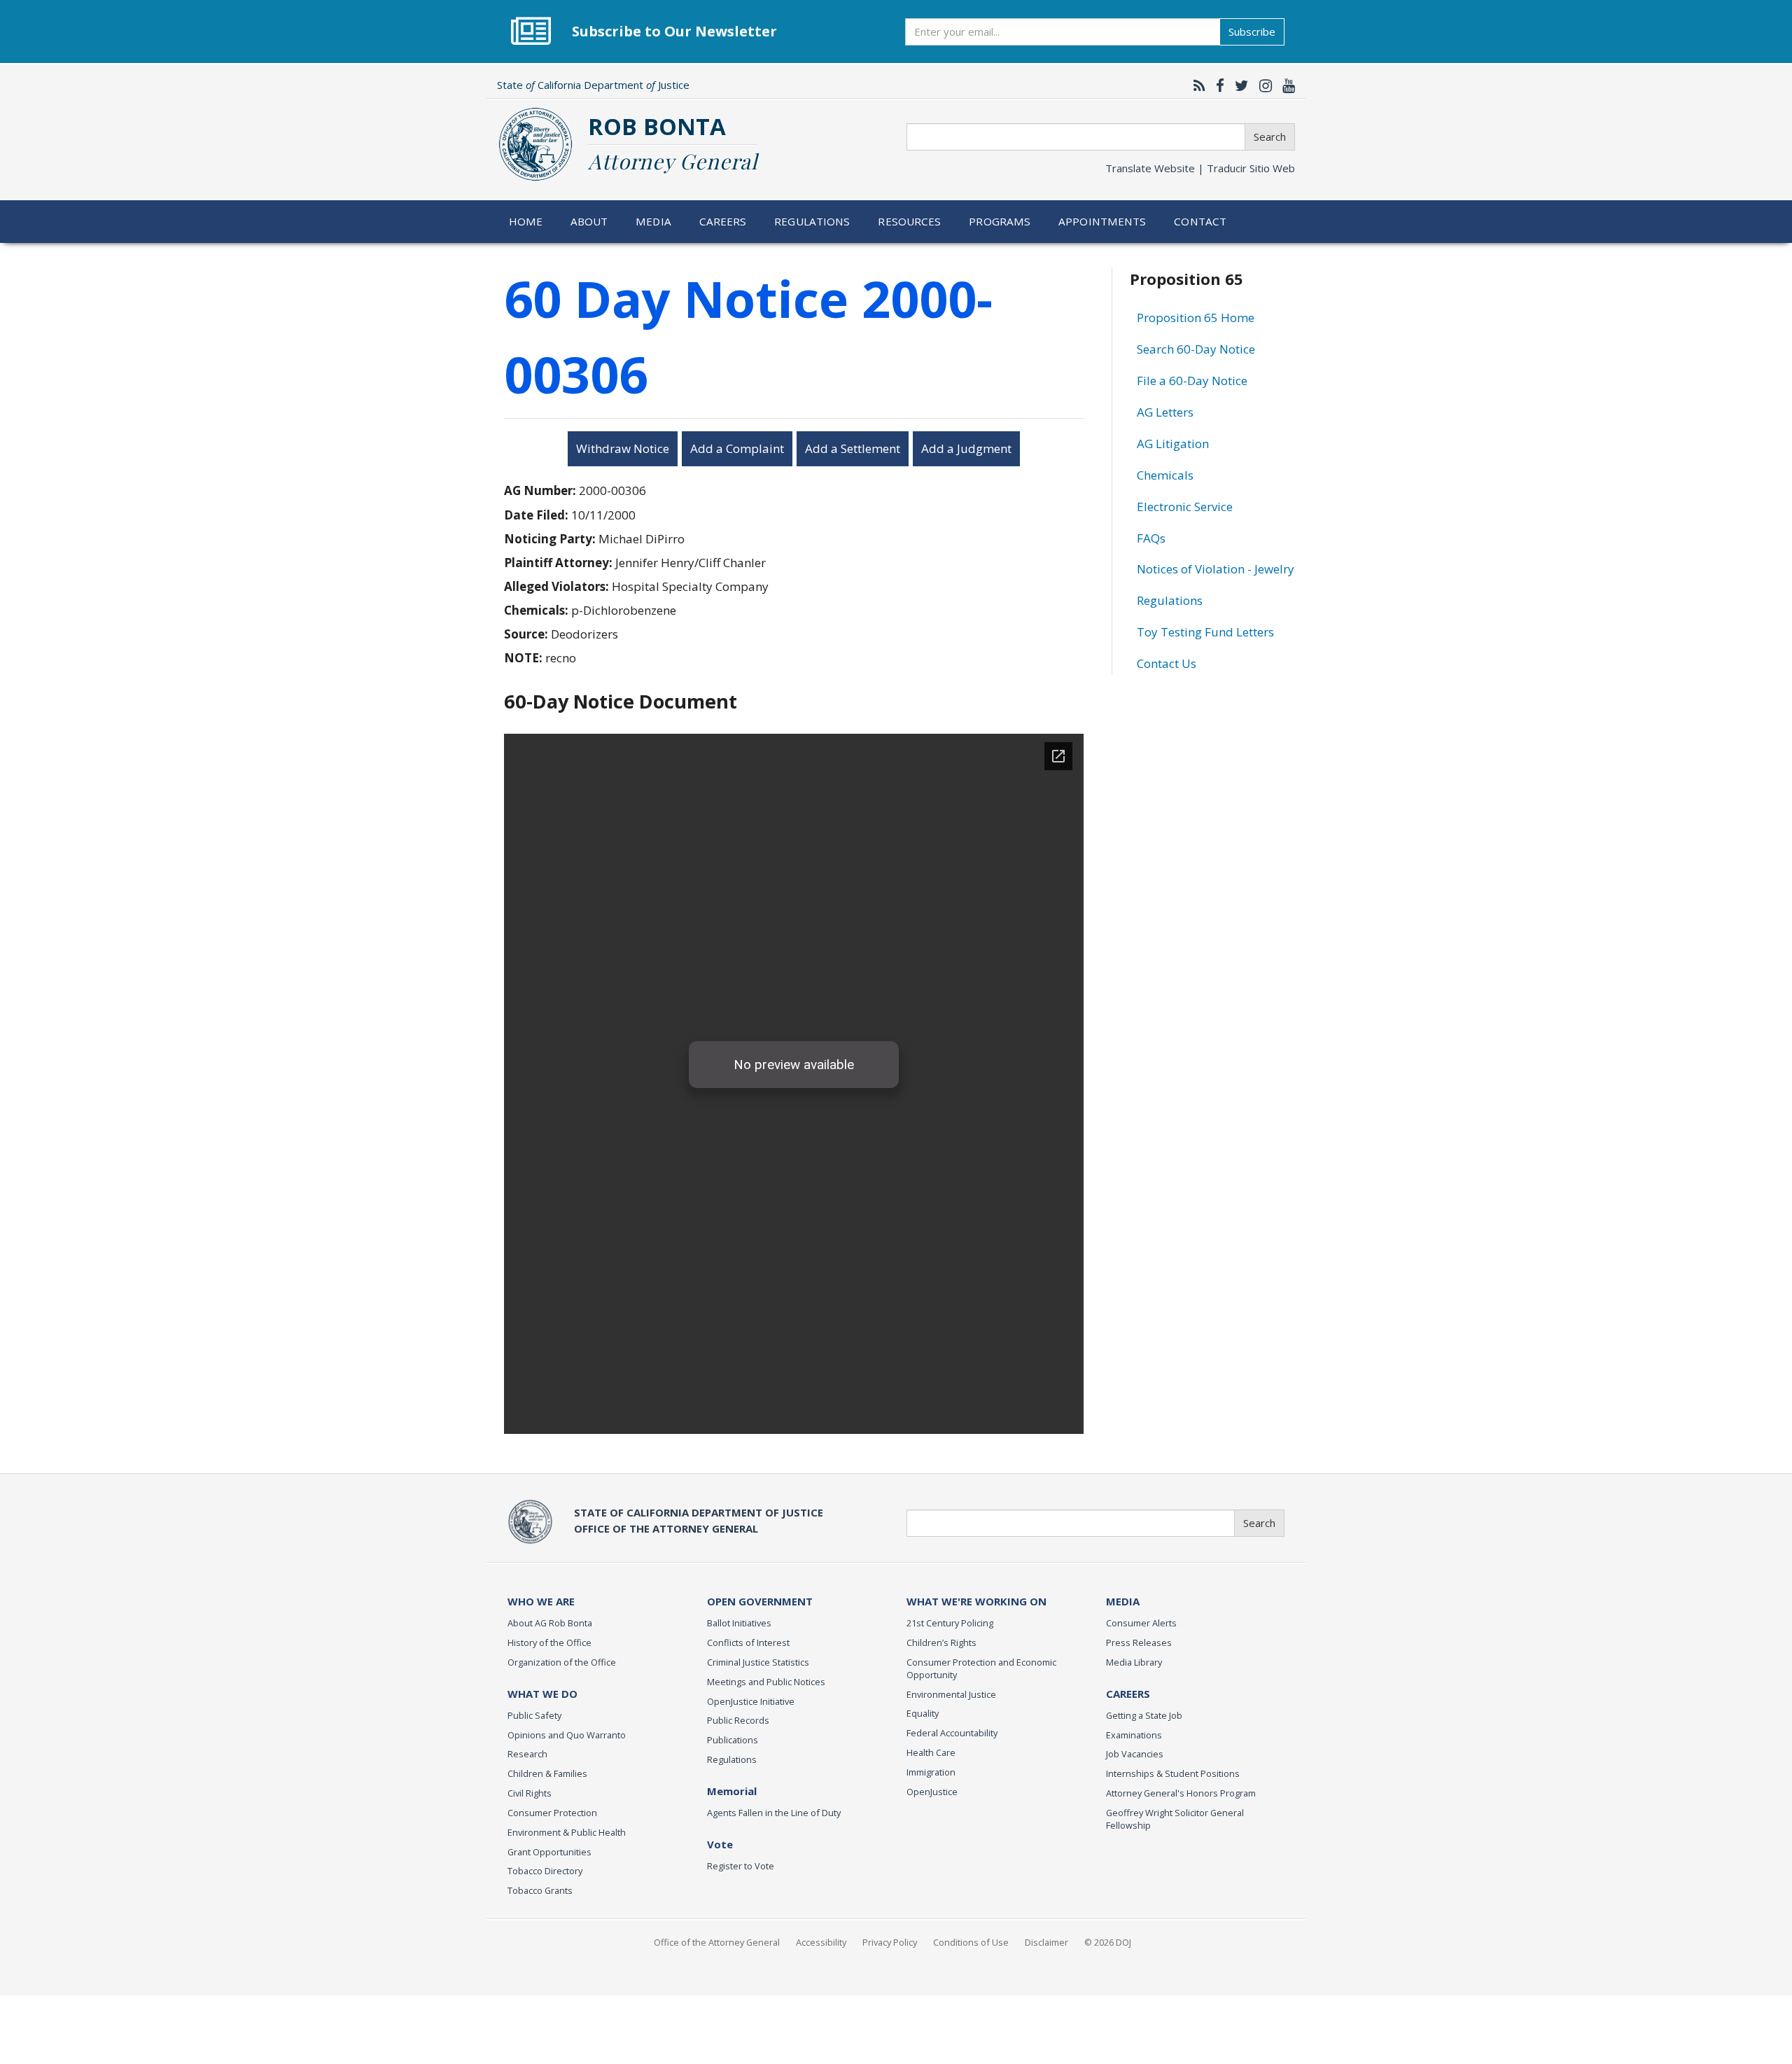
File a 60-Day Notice (1192, 381)
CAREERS (1128, 1694)
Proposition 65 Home (1196, 318)
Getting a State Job (1144, 1715)
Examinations (1134, 1735)
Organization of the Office (562, 1662)
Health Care (931, 1752)
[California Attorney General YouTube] (1285, 85)
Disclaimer (1046, 1942)
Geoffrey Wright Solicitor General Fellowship (1175, 1819)
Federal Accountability (952, 1733)
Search (1270, 137)
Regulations (812, 221)
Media (653, 221)
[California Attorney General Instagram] (1262, 85)
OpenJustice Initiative (751, 1701)
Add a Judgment (966, 448)
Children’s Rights (941, 1643)
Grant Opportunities (549, 1852)
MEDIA (1123, 1601)
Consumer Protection (552, 1813)
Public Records (738, 1720)
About (589, 221)
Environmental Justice (951, 1694)
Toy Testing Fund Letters (1205, 632)
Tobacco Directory (545, 1871)
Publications (733, 1740)
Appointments (1102, 221)
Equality (923, 1713)
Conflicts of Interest (748, 1643)
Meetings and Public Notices (766, 1682)
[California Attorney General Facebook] (1217, 85)
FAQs (1151, 538)
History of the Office (549, 1643)
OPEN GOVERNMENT (760, 1601)
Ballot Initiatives (739, 1623)
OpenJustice (932, 1792)
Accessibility (821, 1942)
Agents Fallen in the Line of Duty (774, 1813)
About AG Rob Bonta (550, 1623)
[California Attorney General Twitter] (1238, 85)
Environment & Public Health (567, 1832)
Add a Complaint (737, 448)
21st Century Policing (950, 1623)
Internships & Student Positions (1173, 1773)
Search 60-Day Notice (1196, 349)
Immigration (931, 1772)
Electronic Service (1185, 507)
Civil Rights (530, 1793)
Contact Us (1167, 663)
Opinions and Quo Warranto (567, 1735)
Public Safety (534, 1715)
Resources (909, 221)
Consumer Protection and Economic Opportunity (981, 1668)
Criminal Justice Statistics (758, 1662)
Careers (723, 221)
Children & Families (547, 1773)
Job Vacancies (1135, 1754)
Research (527, 1754)
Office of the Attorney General (717, 1942)
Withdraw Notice (623, 448)
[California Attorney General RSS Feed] (1196, 85)
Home (526, 221)
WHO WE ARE (541, 1601)
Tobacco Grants (540, 1890)
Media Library (1134, 1662)
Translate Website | (1200, 168)
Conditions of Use (971, 1942)
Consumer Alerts (1141, 1623)
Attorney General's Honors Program (1181, 1793)
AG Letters (1165, 412)
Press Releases (1139, 1643)
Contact (1200, 221)
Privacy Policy (890, 1942)
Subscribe (1252, 32)
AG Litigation (1173, 444)
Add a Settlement (853, 448)
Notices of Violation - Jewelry (1216, 569)
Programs (1000, 221)
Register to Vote (741, 1866)
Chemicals (1165, 475)
